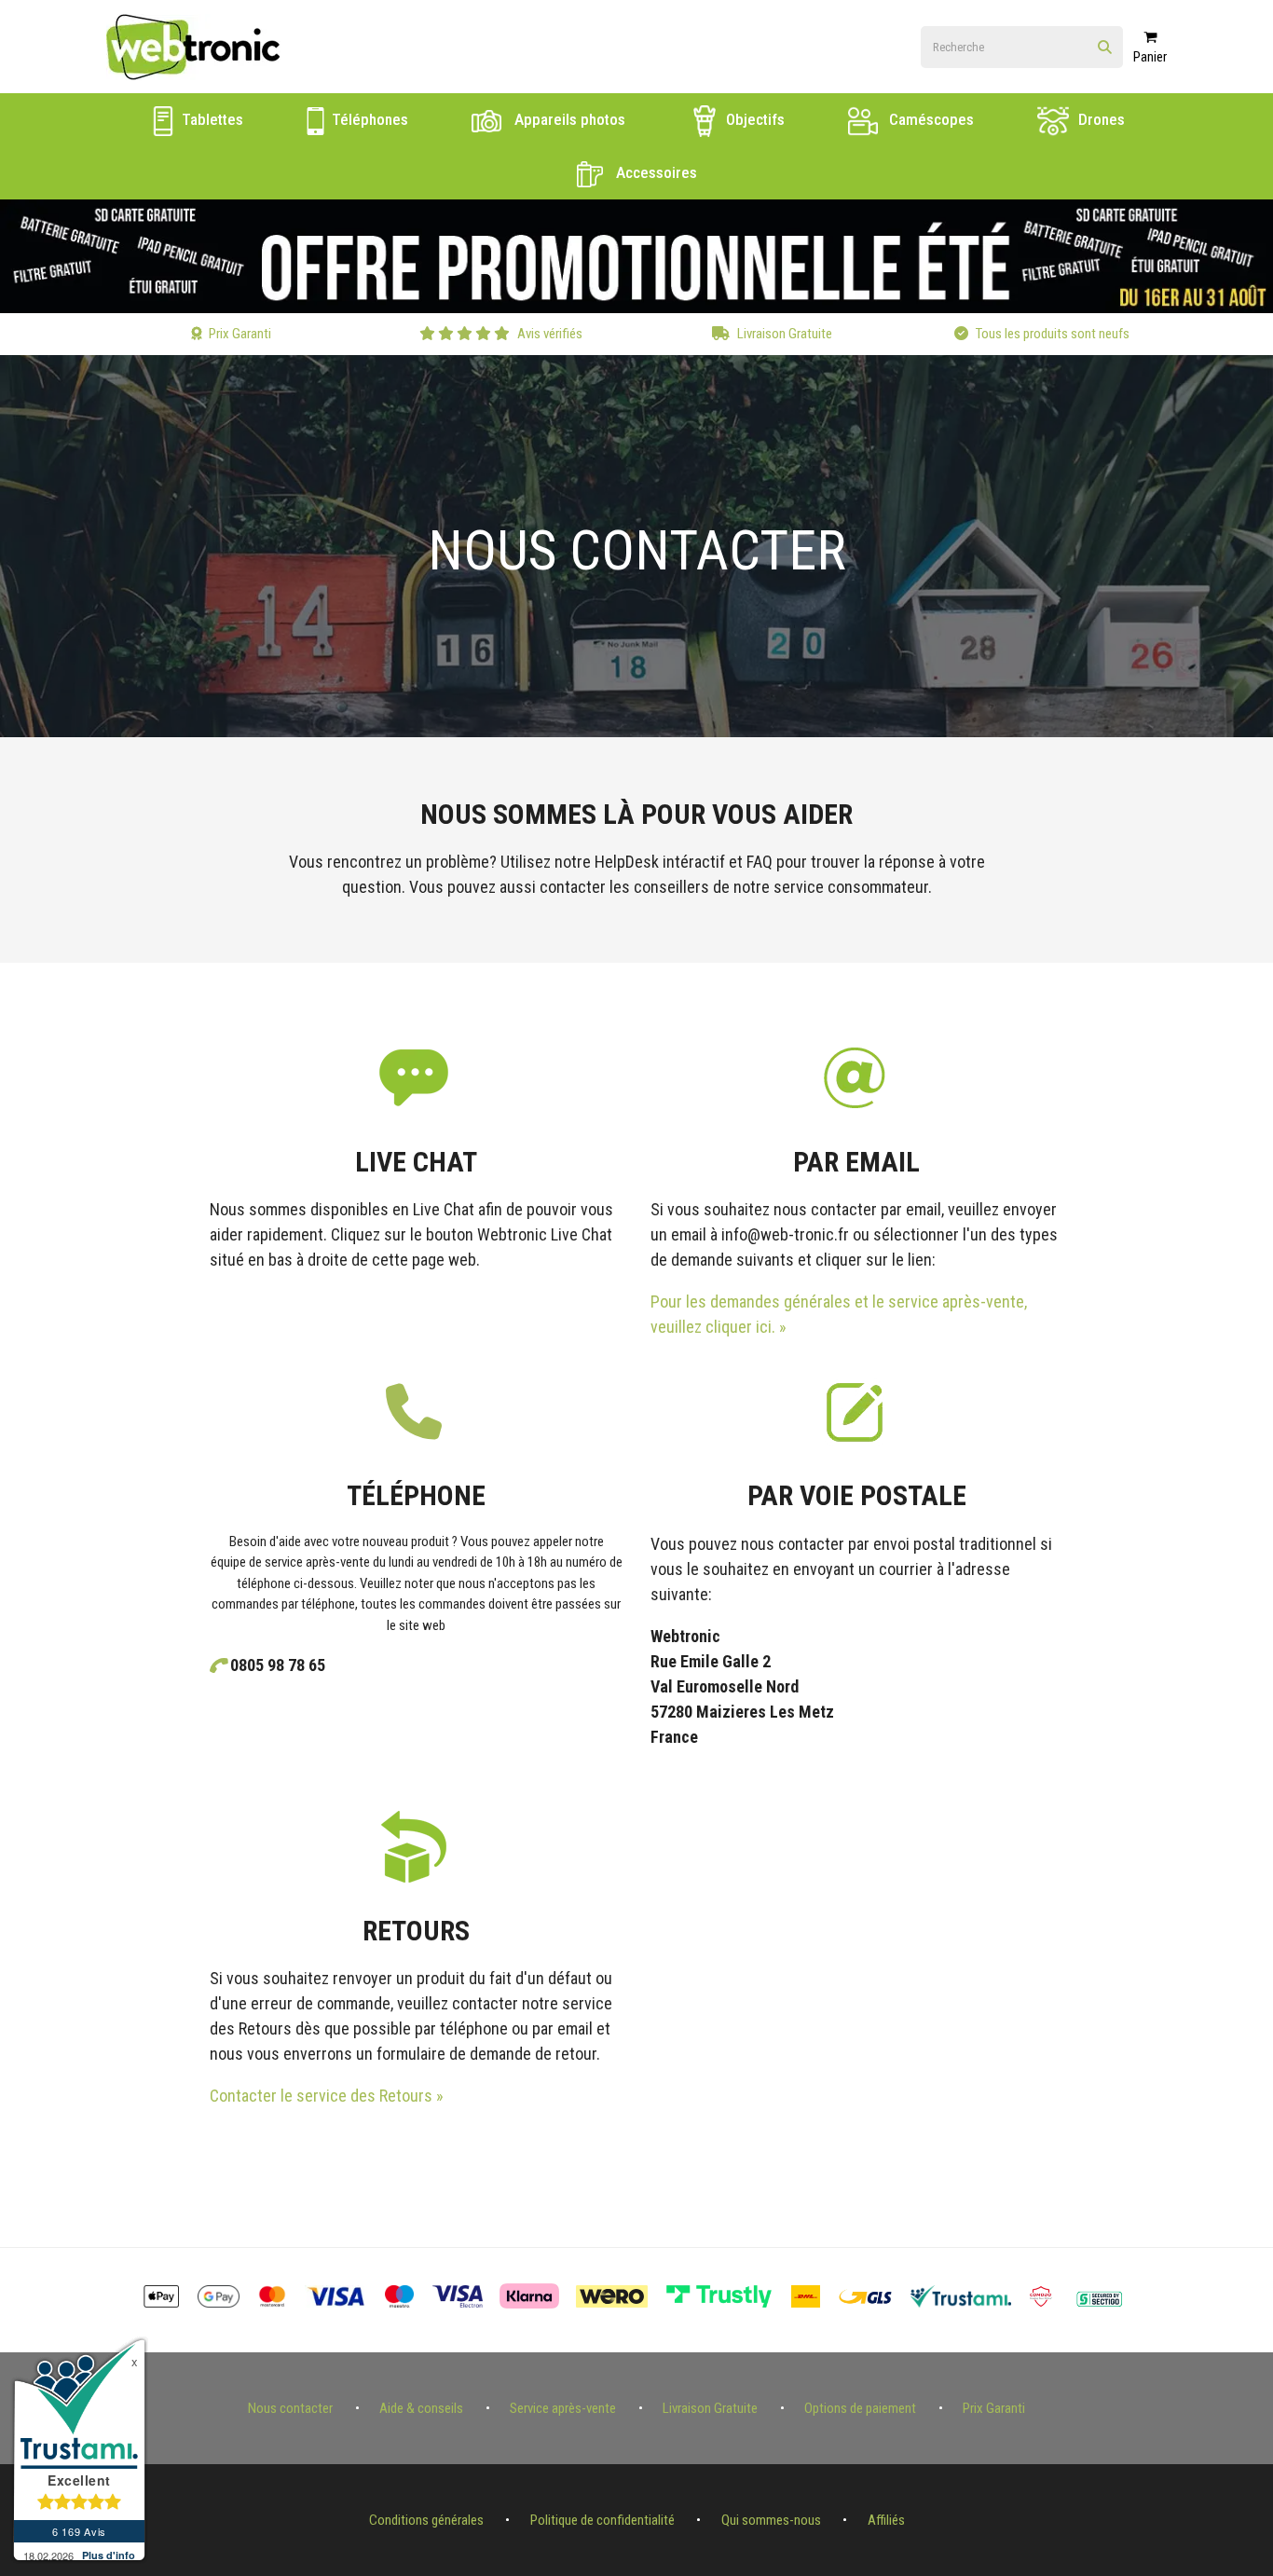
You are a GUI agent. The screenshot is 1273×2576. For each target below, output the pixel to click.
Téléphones (368, 119)
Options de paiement (860, 2408)
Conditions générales (426, 2520)
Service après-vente (563, 2408)
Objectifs (753, 119)
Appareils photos (568, 119)
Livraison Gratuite (710, 2408)
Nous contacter (290, 2408)
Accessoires (655, 172)
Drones (1100, 119)
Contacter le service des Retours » (327, 2096)
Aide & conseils (421, 2408)
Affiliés (886, 2520)
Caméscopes (930, 119)
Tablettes (211, 119)
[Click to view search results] (1105, 48)
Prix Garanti (994, 2408)
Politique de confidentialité (602, 2520)
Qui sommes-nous (771, 2520)
